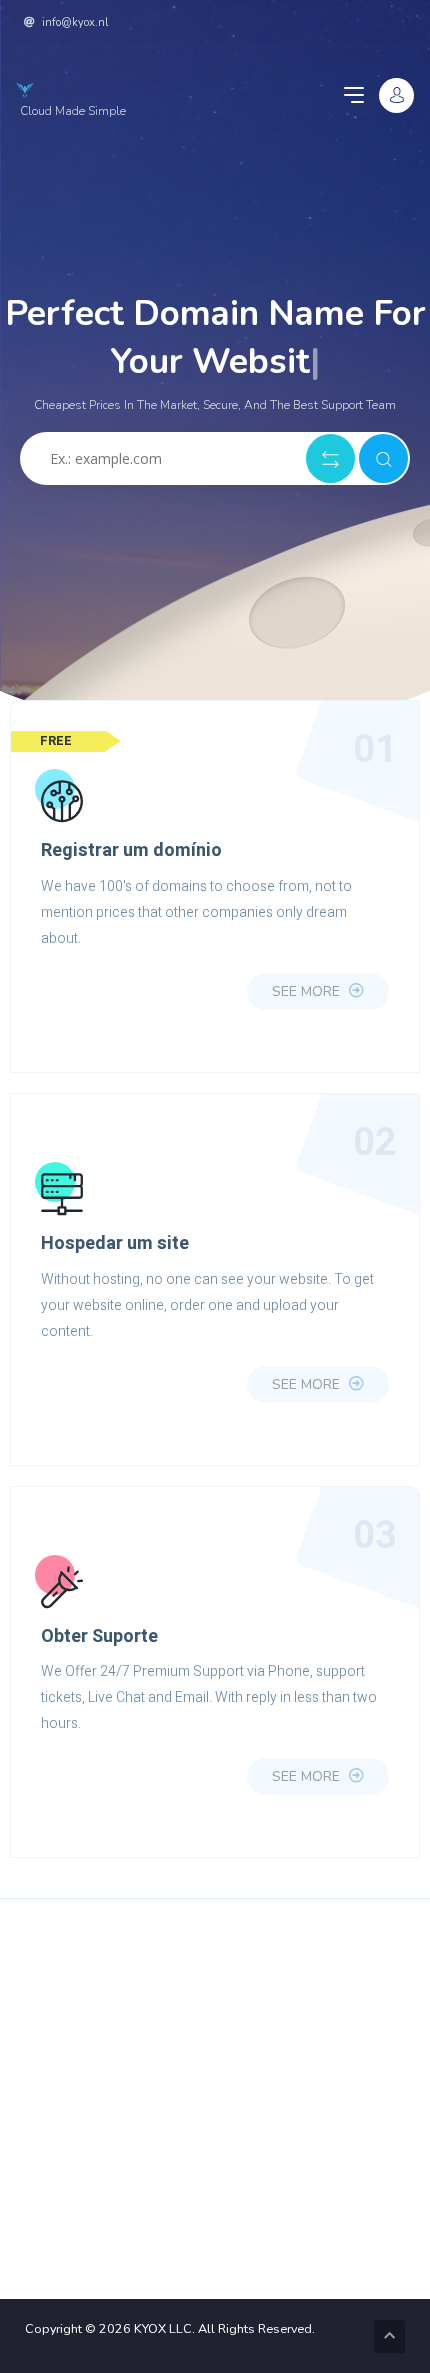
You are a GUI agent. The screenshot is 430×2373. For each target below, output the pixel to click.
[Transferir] (330, 458)
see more (308, 991)
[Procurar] (383, 458)
